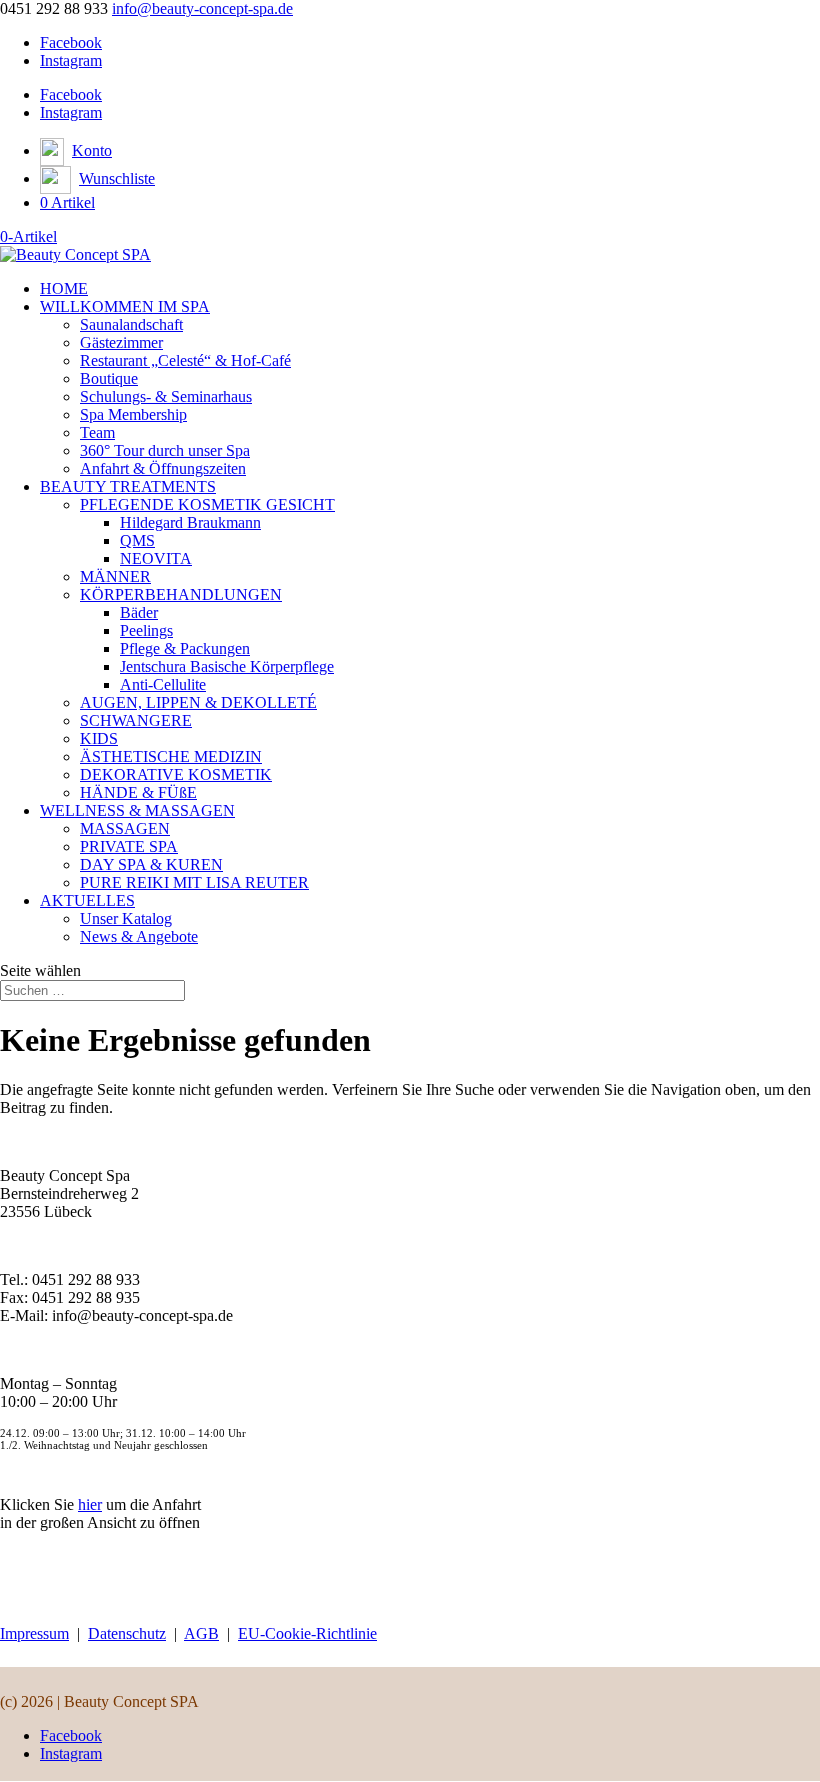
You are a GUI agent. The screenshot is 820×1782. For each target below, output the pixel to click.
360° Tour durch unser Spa (165, 450)
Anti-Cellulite (163, 684)
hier (90, 1504)
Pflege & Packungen (185, 648)
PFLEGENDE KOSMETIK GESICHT (207, 504)
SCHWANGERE (136, 720)
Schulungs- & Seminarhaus (166, 396)
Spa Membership (133, 414)
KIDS (99, 738)
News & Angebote (139, 936)
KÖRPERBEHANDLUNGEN (181, 594)
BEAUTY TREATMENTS (128, 486)
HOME (64, 288)
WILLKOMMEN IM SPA (125, 306)
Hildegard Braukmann (190, 522)
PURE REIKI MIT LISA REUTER (194, 882)
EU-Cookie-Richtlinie (307, 1633)
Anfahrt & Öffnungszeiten (163, 468)
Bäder (139, 612)
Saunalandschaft (131, 324)
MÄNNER (115, 576)
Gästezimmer (121, 342)
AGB (201, 1633)
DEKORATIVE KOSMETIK (176, 774)
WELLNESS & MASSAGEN (137, 810)
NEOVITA (156, 558)
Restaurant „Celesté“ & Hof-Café (185, 360)
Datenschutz (127, 1633)
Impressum (34, 1633)
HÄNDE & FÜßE (138, 792)
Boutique (109, 378)
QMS (137, 540)
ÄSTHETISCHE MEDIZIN (171, 756)
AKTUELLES (87, 900)
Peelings (146, 630)
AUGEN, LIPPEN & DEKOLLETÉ (198, 702)
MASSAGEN (125, 828)
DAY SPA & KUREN (151, 864)
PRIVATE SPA (129, 846)
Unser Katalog (126, 918)
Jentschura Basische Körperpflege (227, 666)
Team (97, 432)
